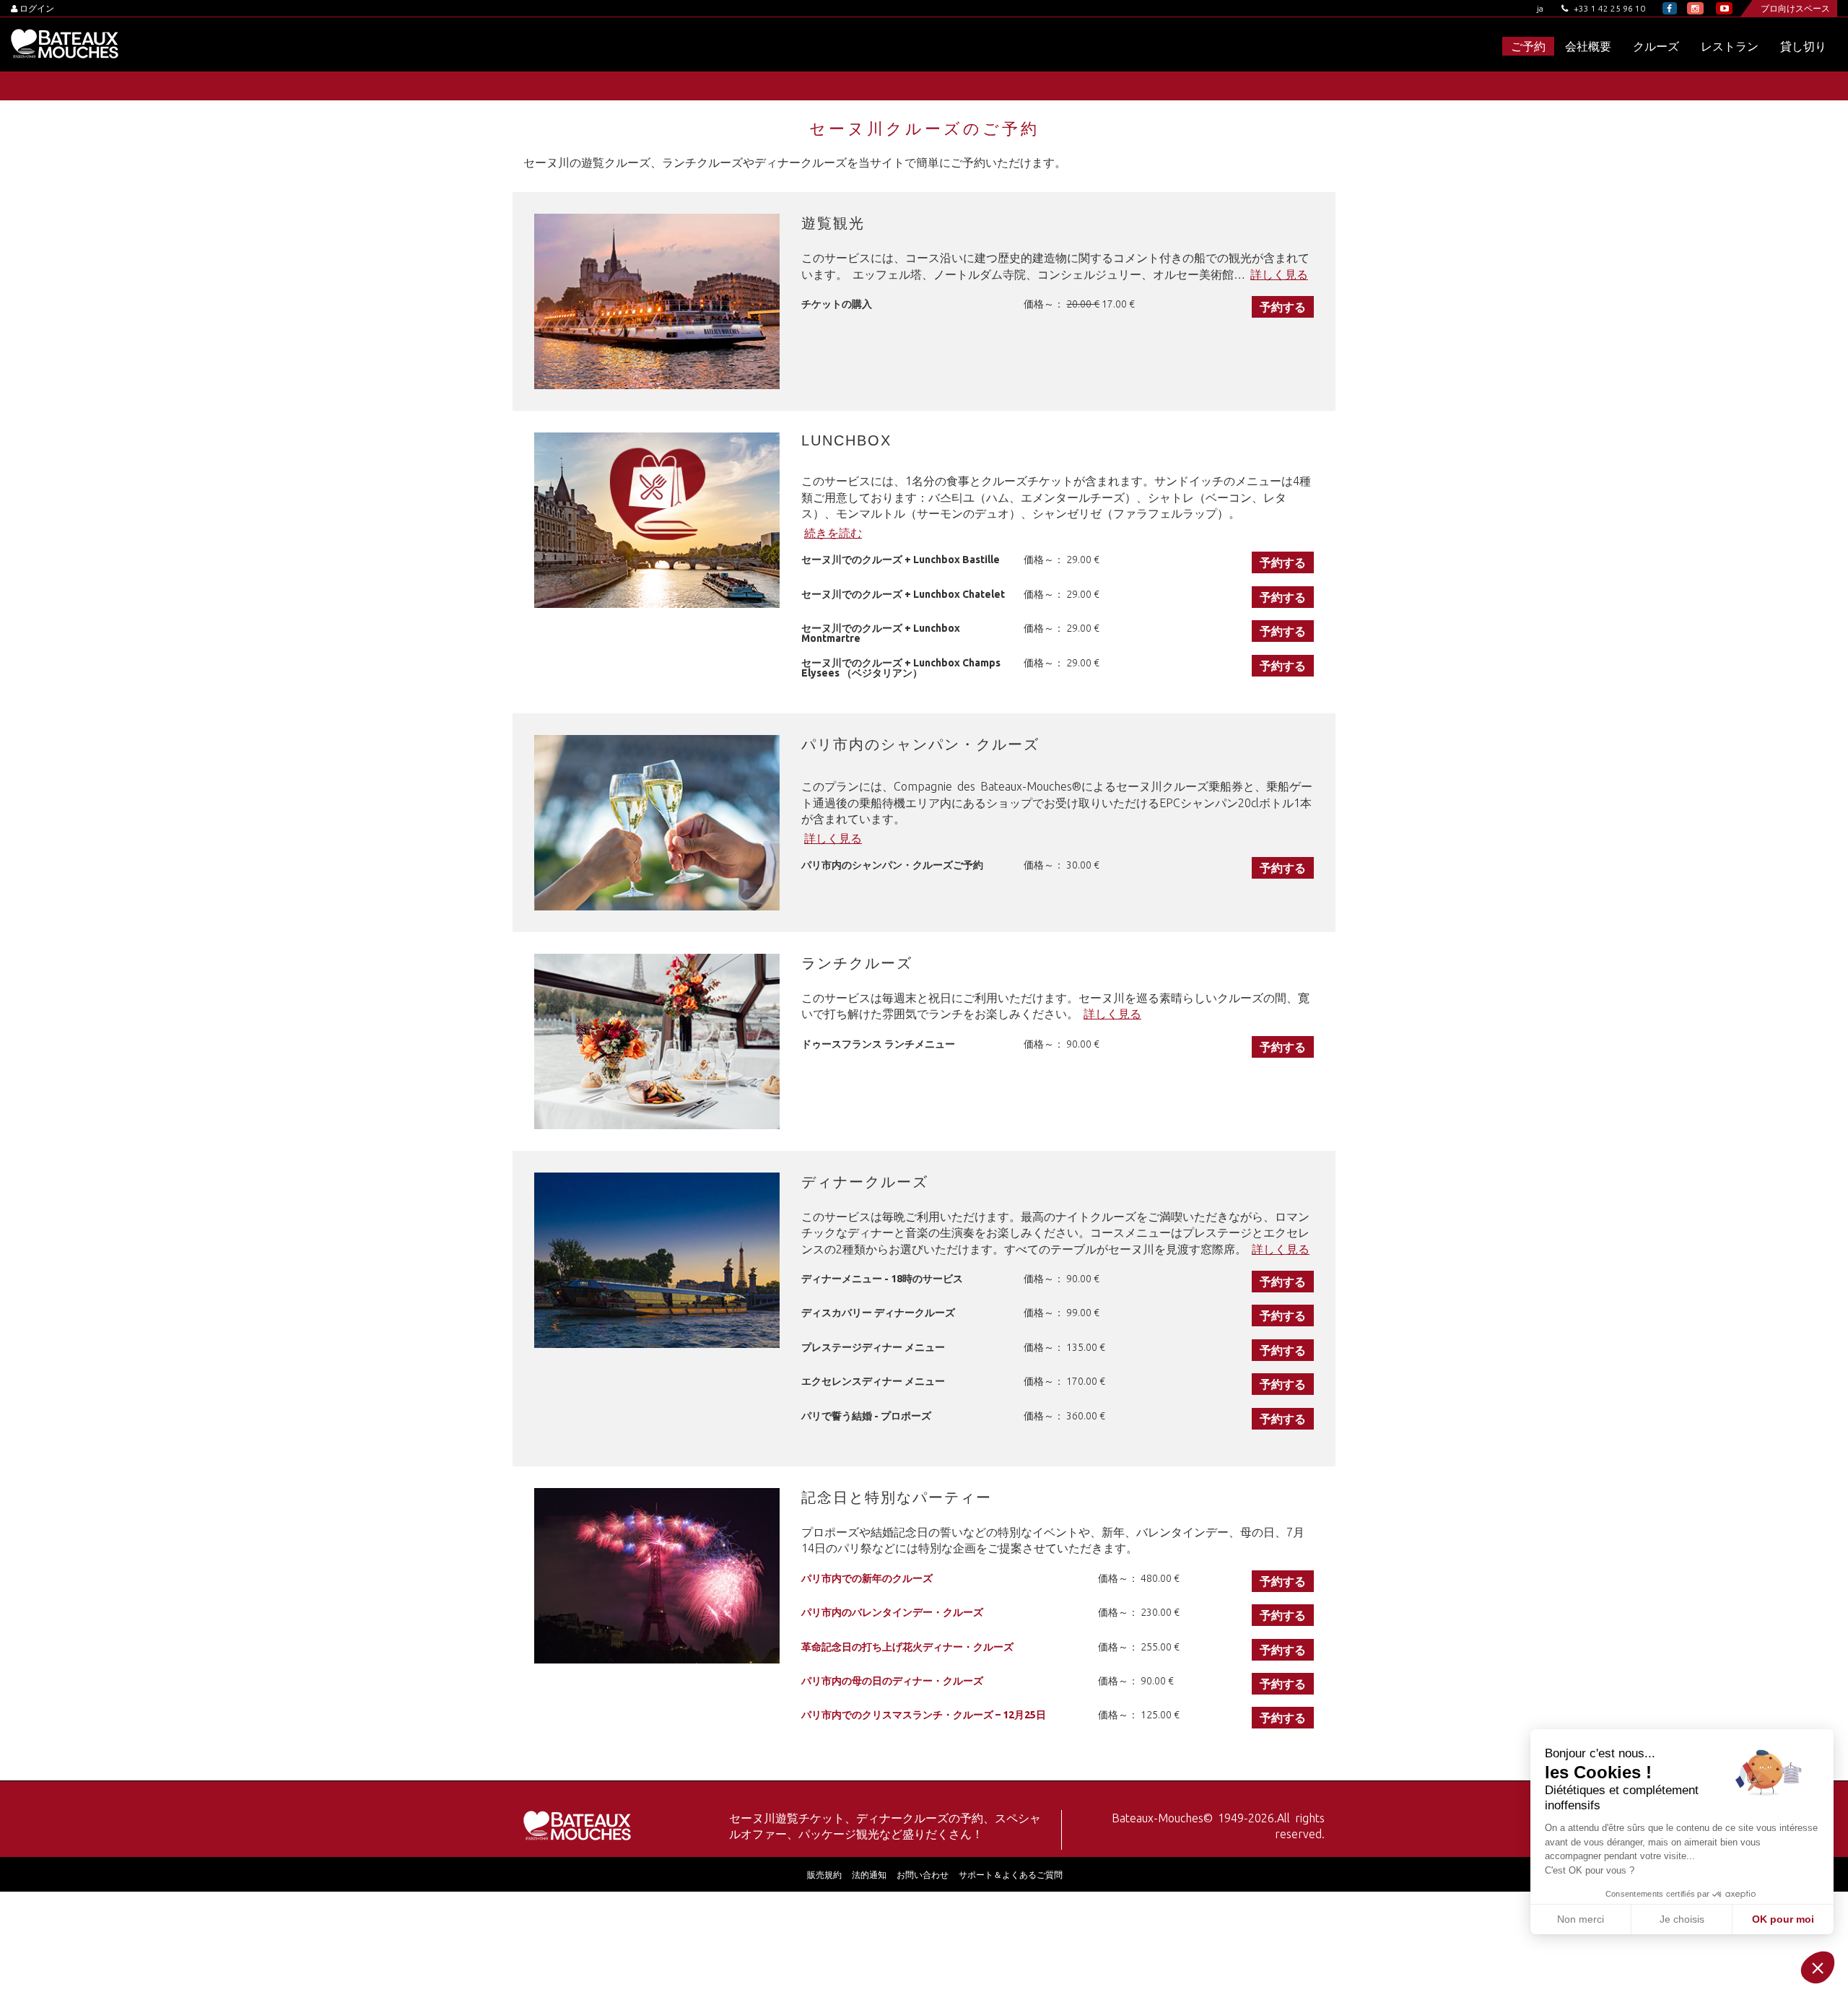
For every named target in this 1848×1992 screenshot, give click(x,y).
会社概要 (1588, 46)
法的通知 (869, 1875)
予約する (1283, 307)
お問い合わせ (923, 1875)
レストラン (1730, 46)
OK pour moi (1783, 1919)
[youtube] (1724, 8)
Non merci (1581, 1919)
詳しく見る (1279, 274)
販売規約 (824, 1875)
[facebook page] (1670, 8)
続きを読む (833, 533)
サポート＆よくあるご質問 (1011, 1875)
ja (1540, 8)
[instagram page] (1695, 8)
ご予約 (1528, 46)
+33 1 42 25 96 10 (1608, 8)
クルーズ (1656, 46)
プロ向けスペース (1795, 8)
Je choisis (1682, 1919)
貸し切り (1803, 46)
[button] (1818, 1967)
